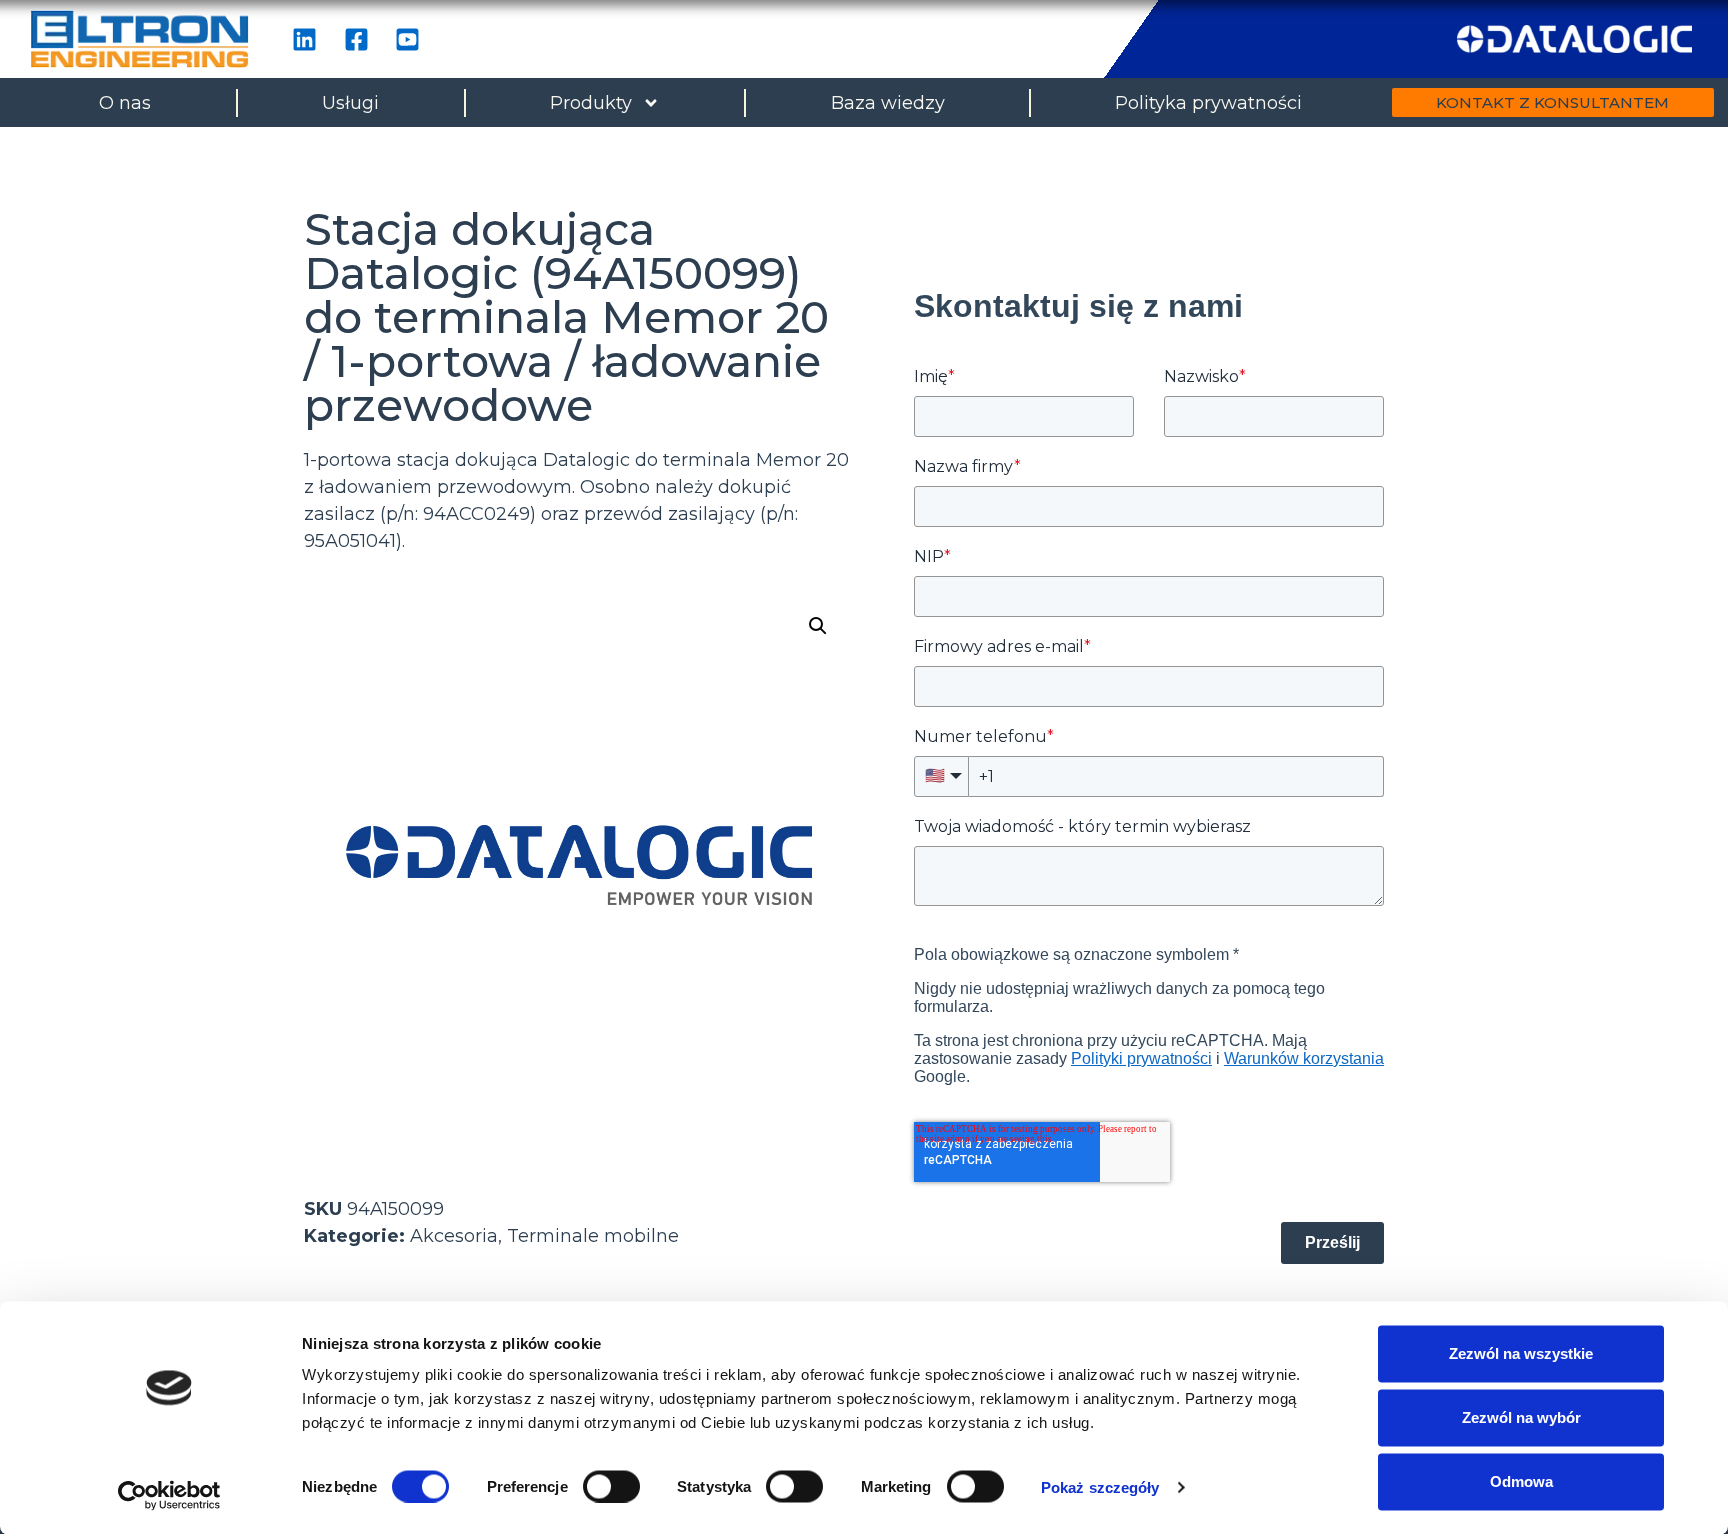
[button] (818, 626)
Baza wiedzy (888, 103)
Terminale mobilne (593, 1236)
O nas (125, 103)
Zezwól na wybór (1521, 1417)
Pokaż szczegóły (1100, 1486)
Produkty (591, 103)
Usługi (350, 103)
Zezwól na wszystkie (1521, 1353)
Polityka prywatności (1208, 103)
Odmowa (1521, 1481)
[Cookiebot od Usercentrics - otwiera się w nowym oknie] (169, 1495)
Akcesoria (454, 1236)
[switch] (611, 1486)
